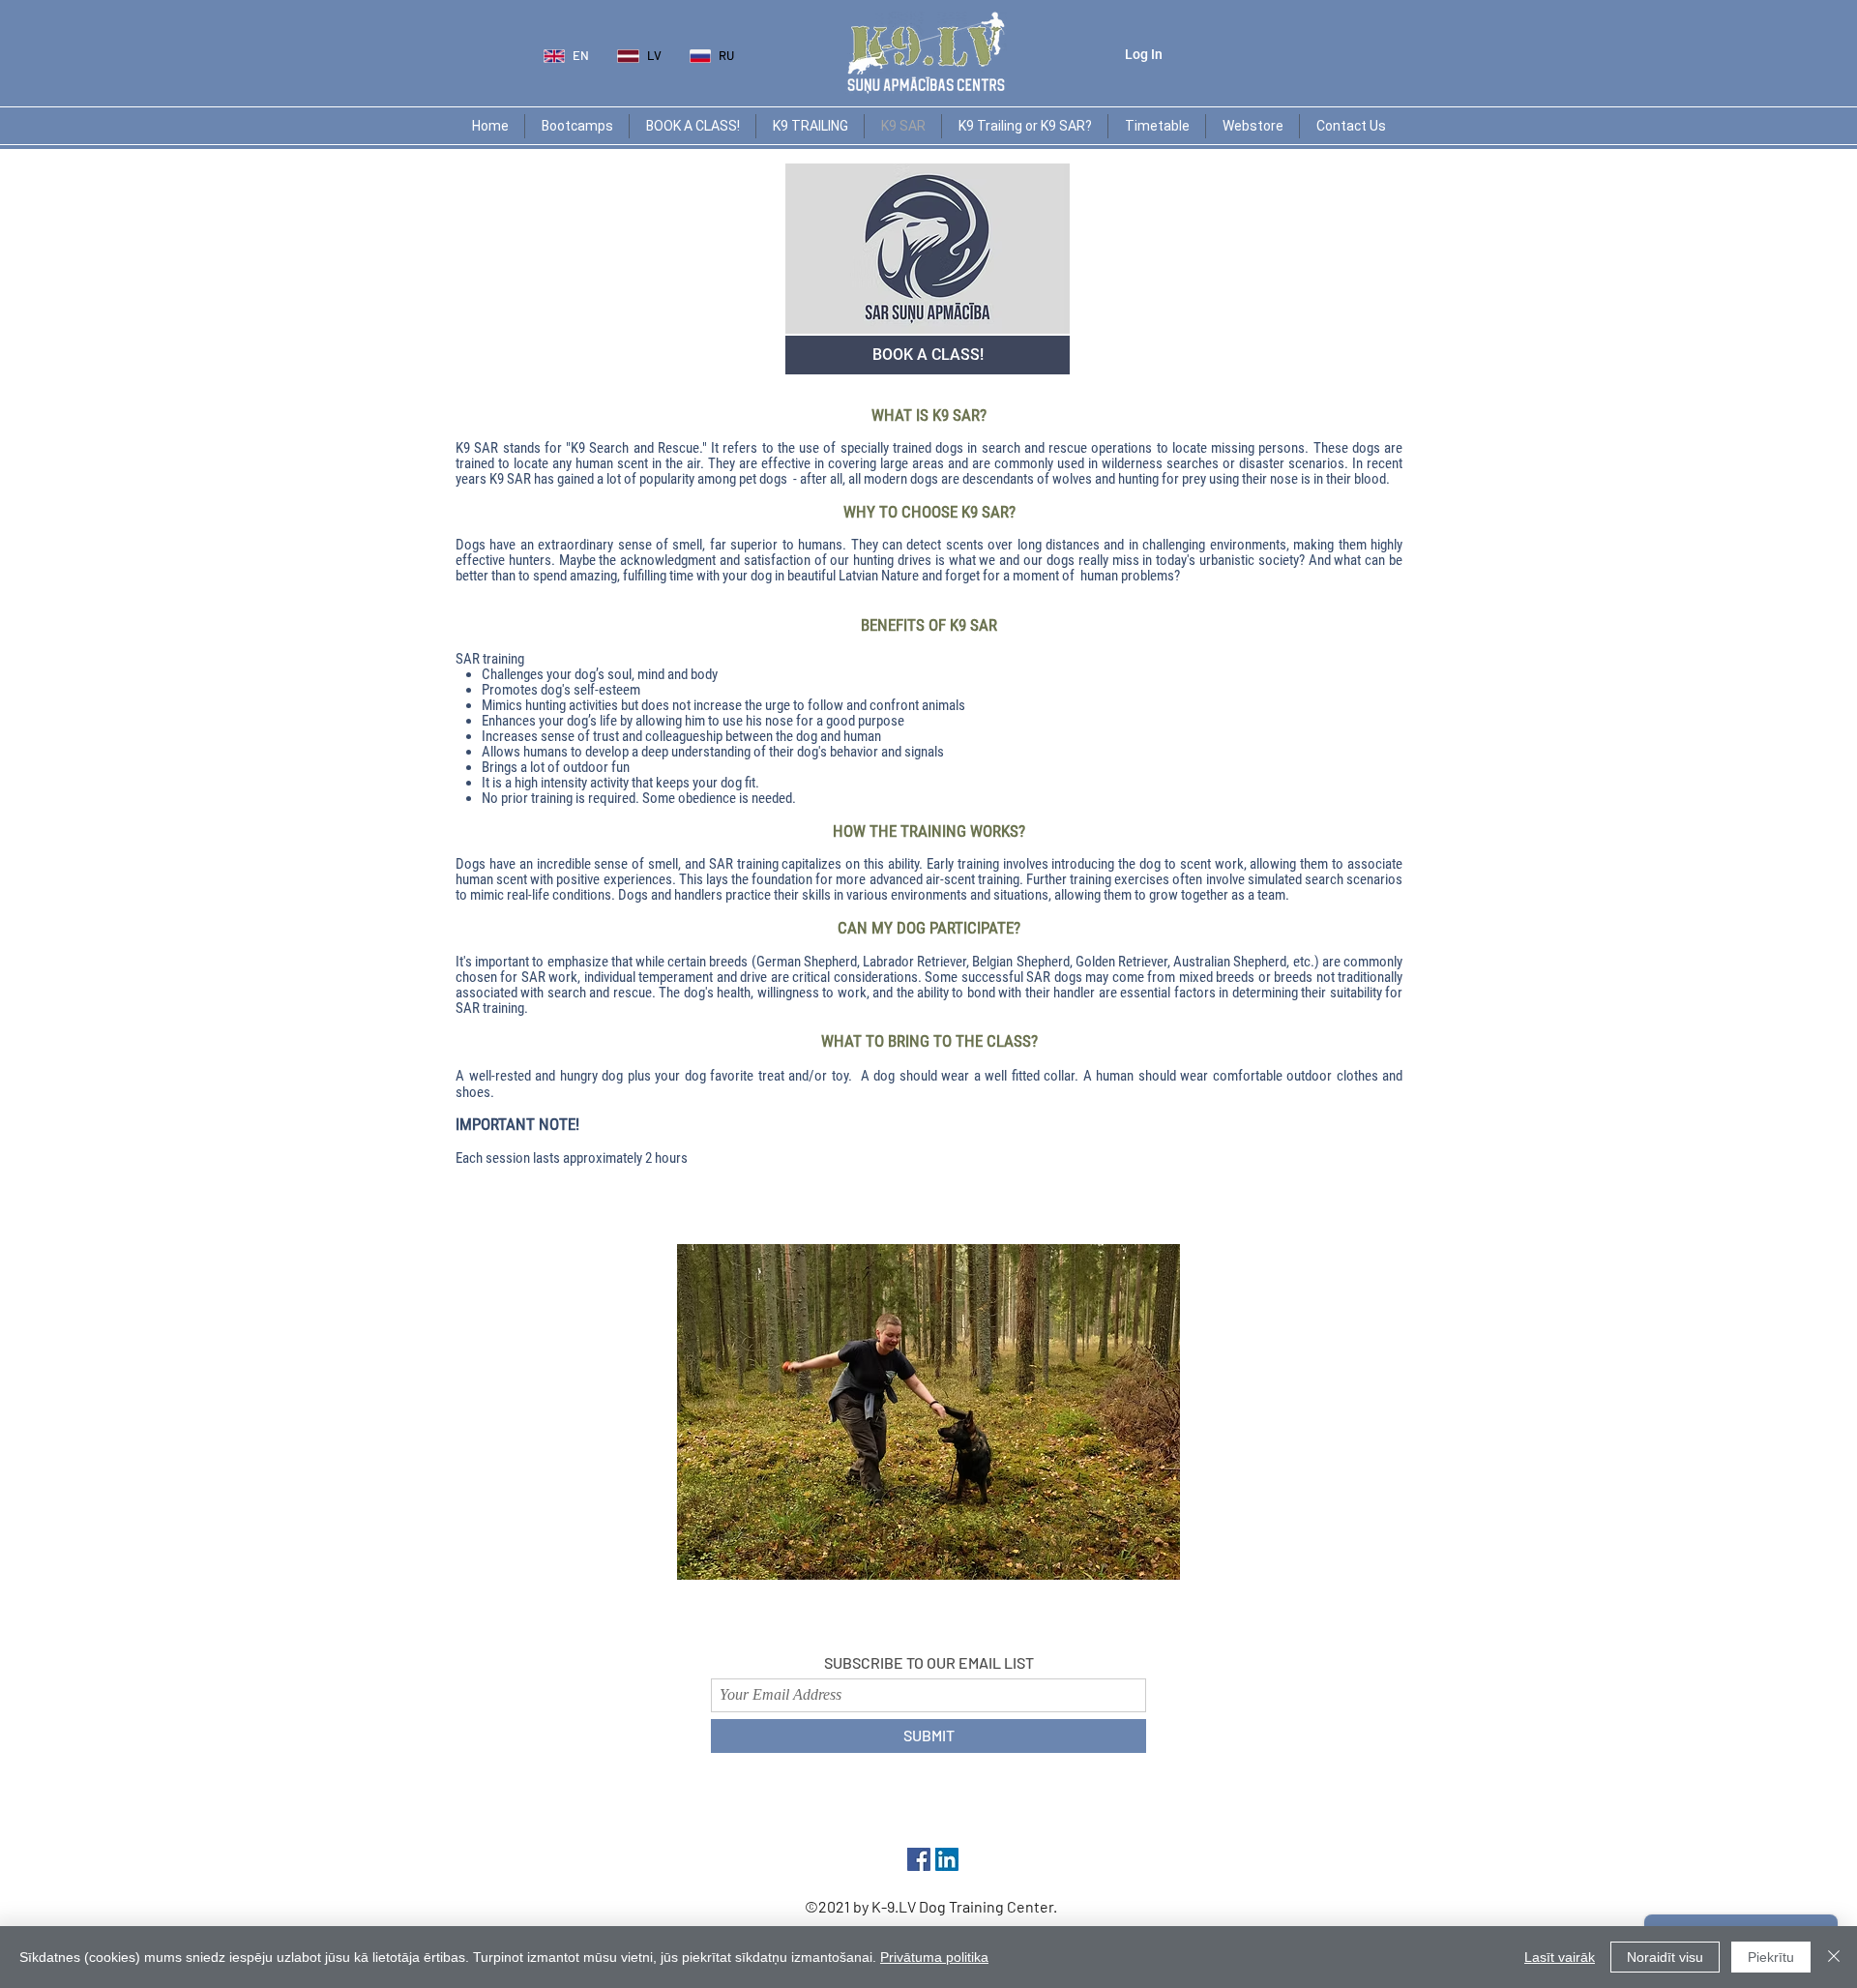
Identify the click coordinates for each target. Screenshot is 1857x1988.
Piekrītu (1771, 1957)
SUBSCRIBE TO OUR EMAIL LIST (929, 1662)
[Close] (1834, 1957)
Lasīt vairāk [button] (1560, 1957)
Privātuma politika (934, 1957)
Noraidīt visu (1665, 1957)
